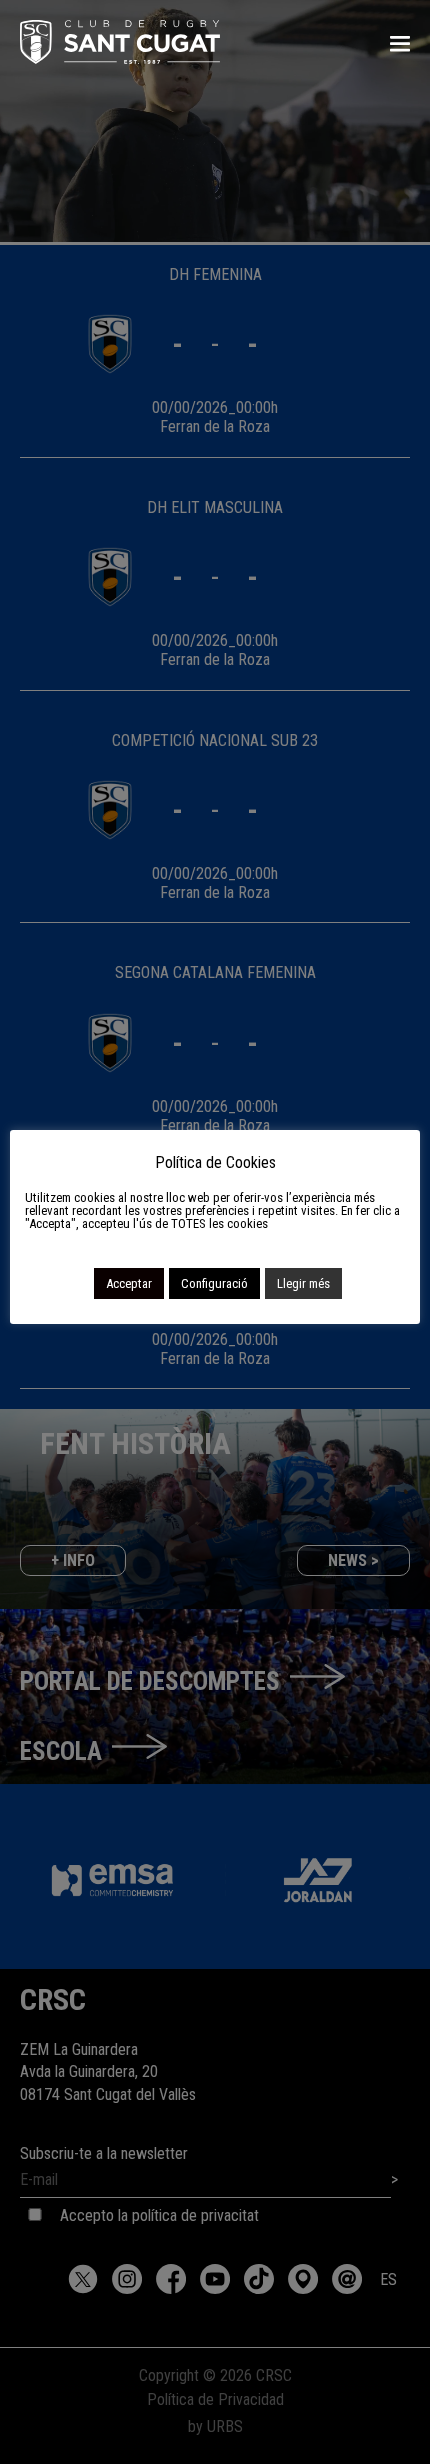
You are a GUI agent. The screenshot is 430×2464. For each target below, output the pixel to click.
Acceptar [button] (129, 1283)
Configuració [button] (214, 1283)
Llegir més (303, 1283)
